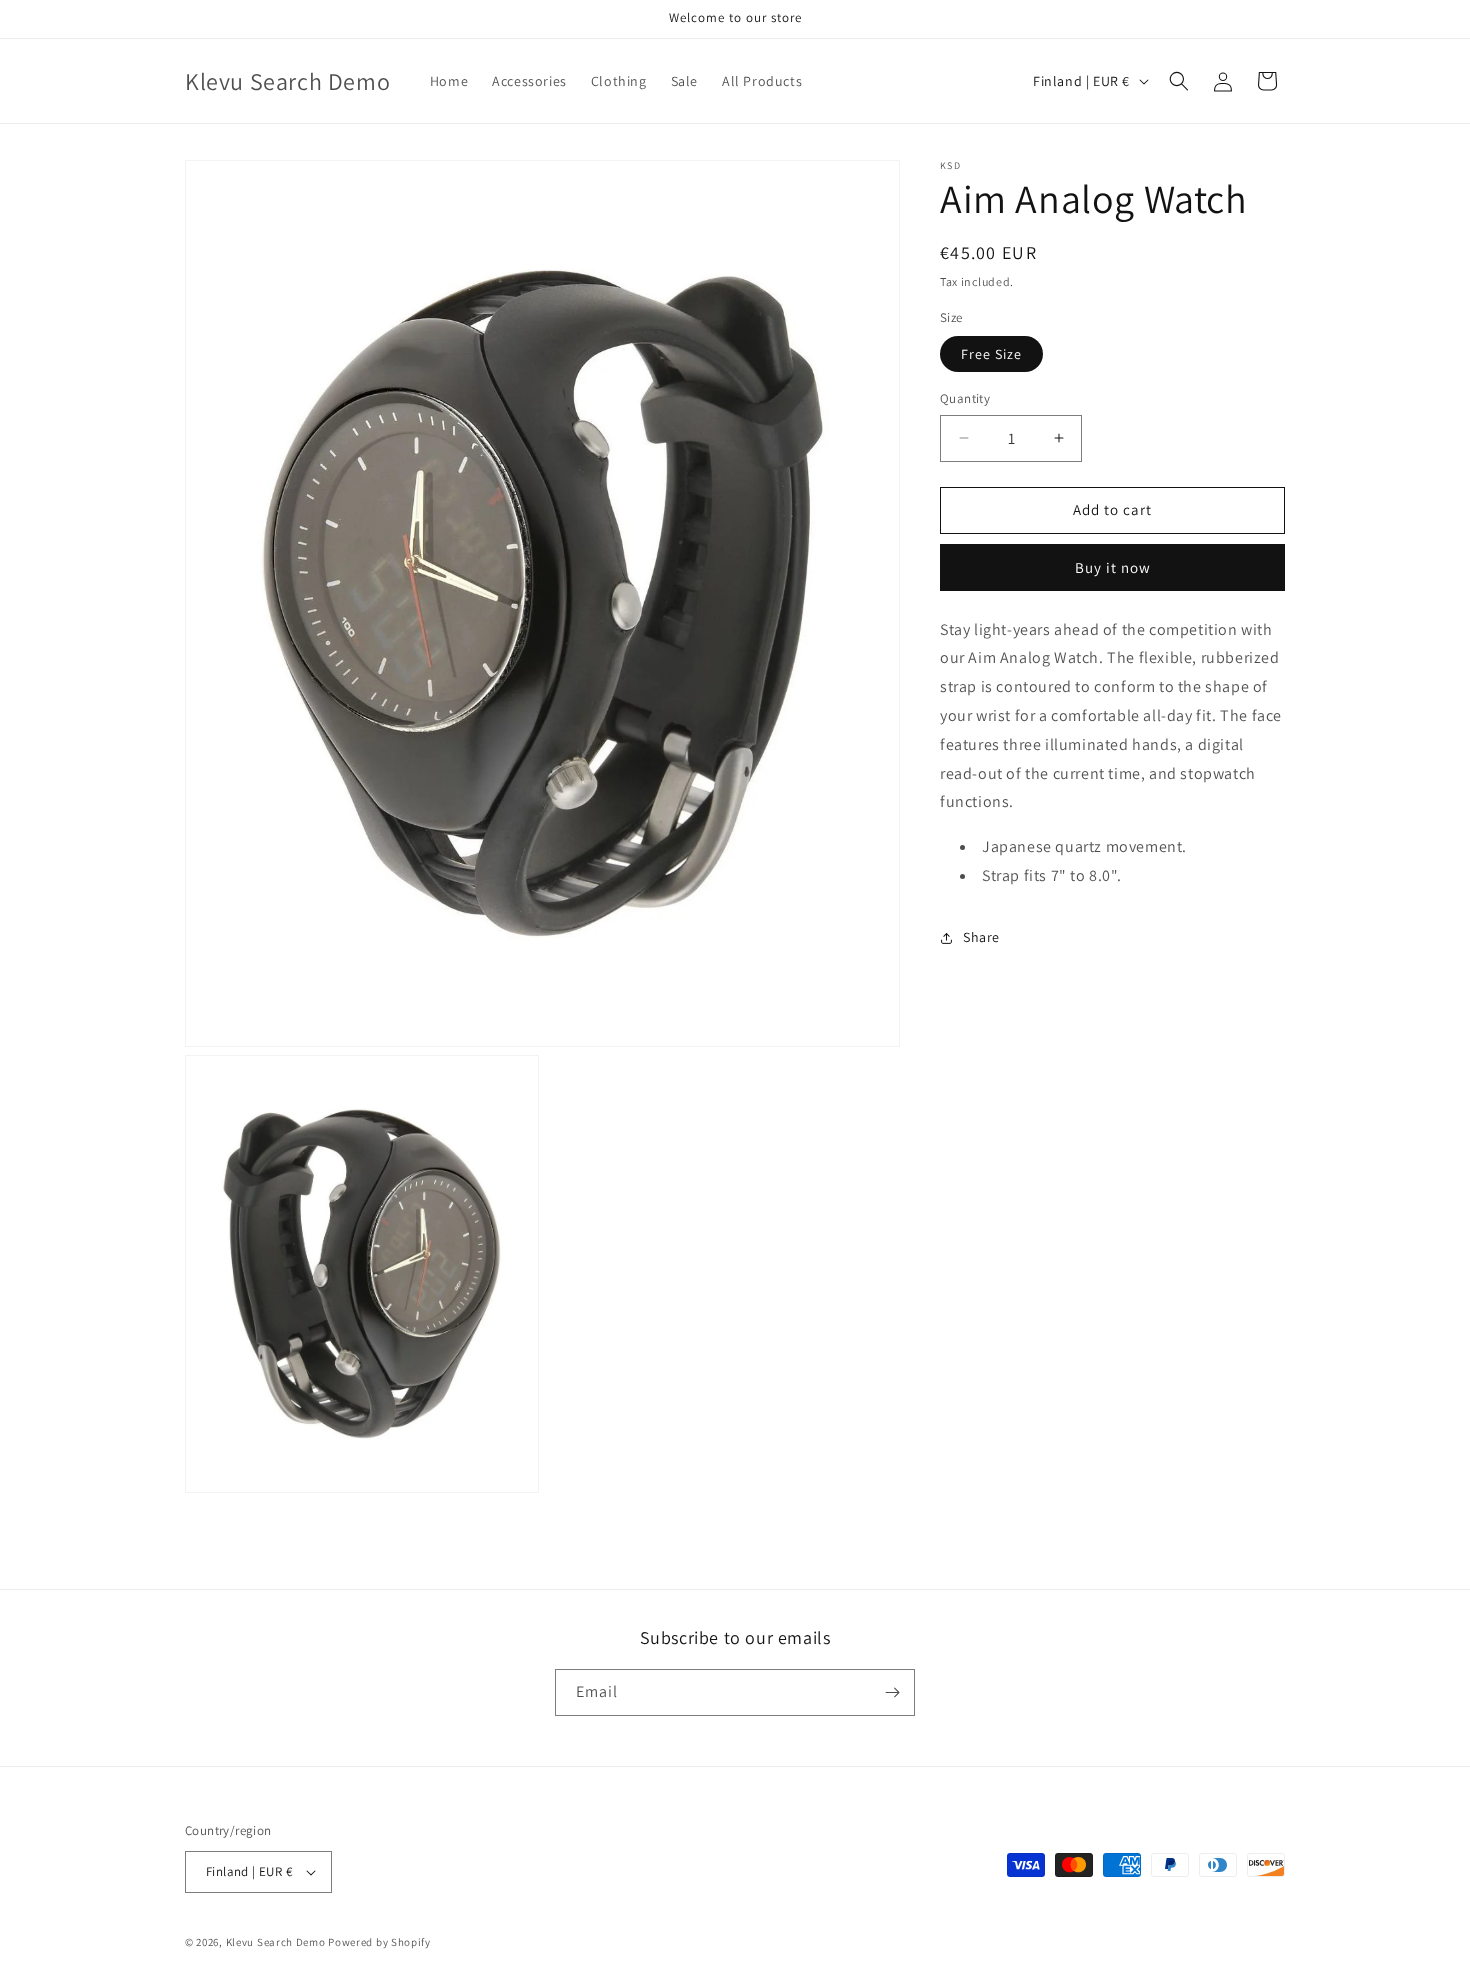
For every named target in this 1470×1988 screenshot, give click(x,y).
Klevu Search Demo (276, 1942)
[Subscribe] (892, 1692)
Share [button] (981, 937)
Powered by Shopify (379, 1942)
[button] (1179, 81)
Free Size (991, 354)
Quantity (965, 398)
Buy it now (1113, 566)
